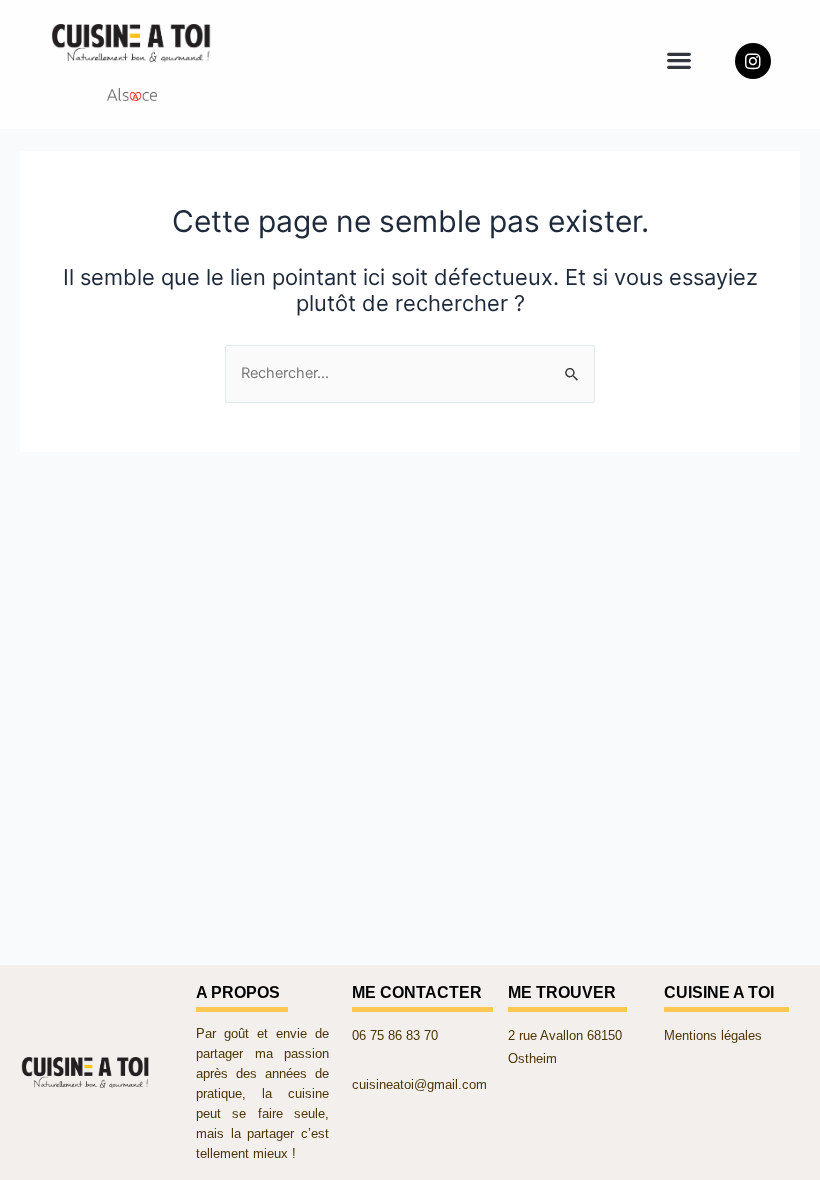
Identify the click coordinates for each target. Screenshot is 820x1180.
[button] (678, 59)
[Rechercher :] (410, 373)
